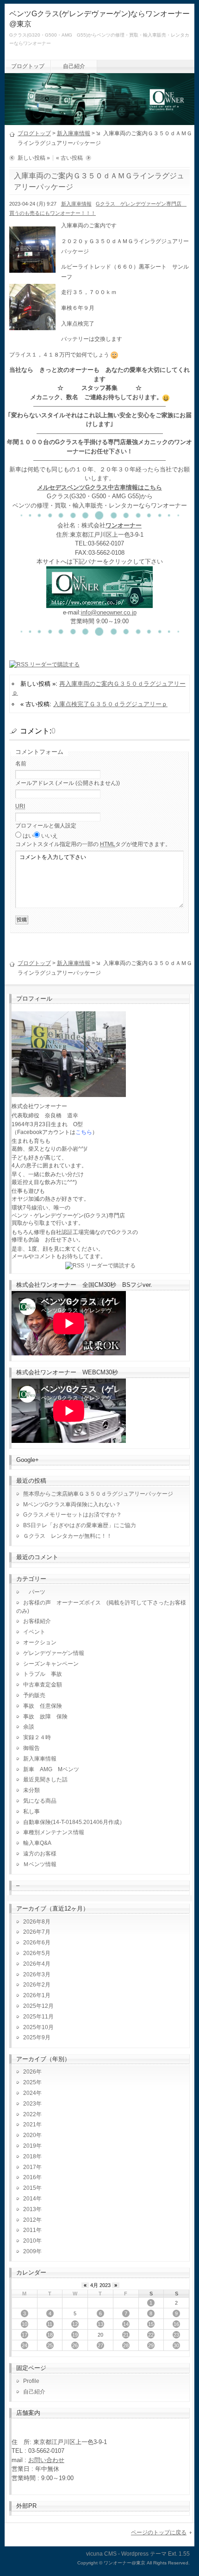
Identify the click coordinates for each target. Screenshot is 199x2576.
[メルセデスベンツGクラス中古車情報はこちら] (99, 603)
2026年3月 (37, 1974)
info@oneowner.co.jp (109, 612)
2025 (30, 2082)
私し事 (31, 1811)
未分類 (31, 1790)
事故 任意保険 (43, 1706)
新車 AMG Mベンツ (54, 1769)
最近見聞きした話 (45, 1780)
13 (100, 2324)
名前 (21, 764)
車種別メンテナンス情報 (54, 1832)
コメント (93, 844)
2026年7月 (37, 1932)
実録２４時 (37, 1737)
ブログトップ (28, 66)
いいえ (50, 836)
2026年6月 (37, 1943)
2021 (30, 2125)
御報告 (31, 1748)
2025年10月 (38, 2027)
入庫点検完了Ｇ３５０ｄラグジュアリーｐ (110, 704)
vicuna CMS (101, 2554)
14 (126, 2324)
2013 (30, 2209)
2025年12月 (38, 2006)
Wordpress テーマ (144, 2554)
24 (25, 2345)
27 (100, 2345)
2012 (30, 2220)
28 (126, 2345)
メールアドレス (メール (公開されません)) (68, 783)
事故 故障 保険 (45, 1717)
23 (176, 2335)
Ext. (173, 2554)
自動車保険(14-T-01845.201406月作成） (74, 1822)
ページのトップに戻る (159, 2532)
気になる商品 (40, 1801)
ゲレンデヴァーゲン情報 (54, 1653)
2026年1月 (37, 1995)
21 (126, 2335)
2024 (30, 2093)
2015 (30, 2188)
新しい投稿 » (34, 158)
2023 (30, 2104)
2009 (30, 2251)
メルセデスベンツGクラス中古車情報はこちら (99, 487)
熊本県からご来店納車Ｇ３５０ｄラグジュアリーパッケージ (98, 1494)
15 (151, 2324)
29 (151, 2345)
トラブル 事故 (43, 1674)
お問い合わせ (46, 2460)
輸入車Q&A (37, 1843)
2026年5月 (37, 1953)
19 (75, 2335)
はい (28, 836)
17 (25, 2335)
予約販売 (34, 1695)
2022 (30, 2114)
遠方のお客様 (40, 1854)
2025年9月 (37, 2037)
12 (75, 2324)
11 (50, 2324)
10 (25, 2324)
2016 (30, 2177)
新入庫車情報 (74, 133)
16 (176, 2324)
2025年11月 (38, 2017)
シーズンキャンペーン (51, 1664)
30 (176, 2345)
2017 (30, 2167)
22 (151, 2335)
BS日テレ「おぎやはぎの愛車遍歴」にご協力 (80, 1525)
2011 (30, 2230)
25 (50, 2345)
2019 (30, 2146)
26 (75, 2345)
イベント (34, 1632)
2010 (30, 2241)
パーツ (34, 1592)
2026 (30, 2072)
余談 (29, 1727)
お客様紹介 (37, 1621)
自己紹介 (74, 66)
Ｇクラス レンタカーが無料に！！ (68, 1536)
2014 (30, 2199)
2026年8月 (37, 1922)
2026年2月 (37, 1985)
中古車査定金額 (43, 1685)
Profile (31, 2381)
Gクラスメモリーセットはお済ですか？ (72, 1515)
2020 (30, 2135)
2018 (30, 2156)
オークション (40, 1642)
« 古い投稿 (69, 158)
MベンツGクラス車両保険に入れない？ (72, 1504)
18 (50, 2335)
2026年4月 (37, 1964)
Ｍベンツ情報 (40, 1864)
